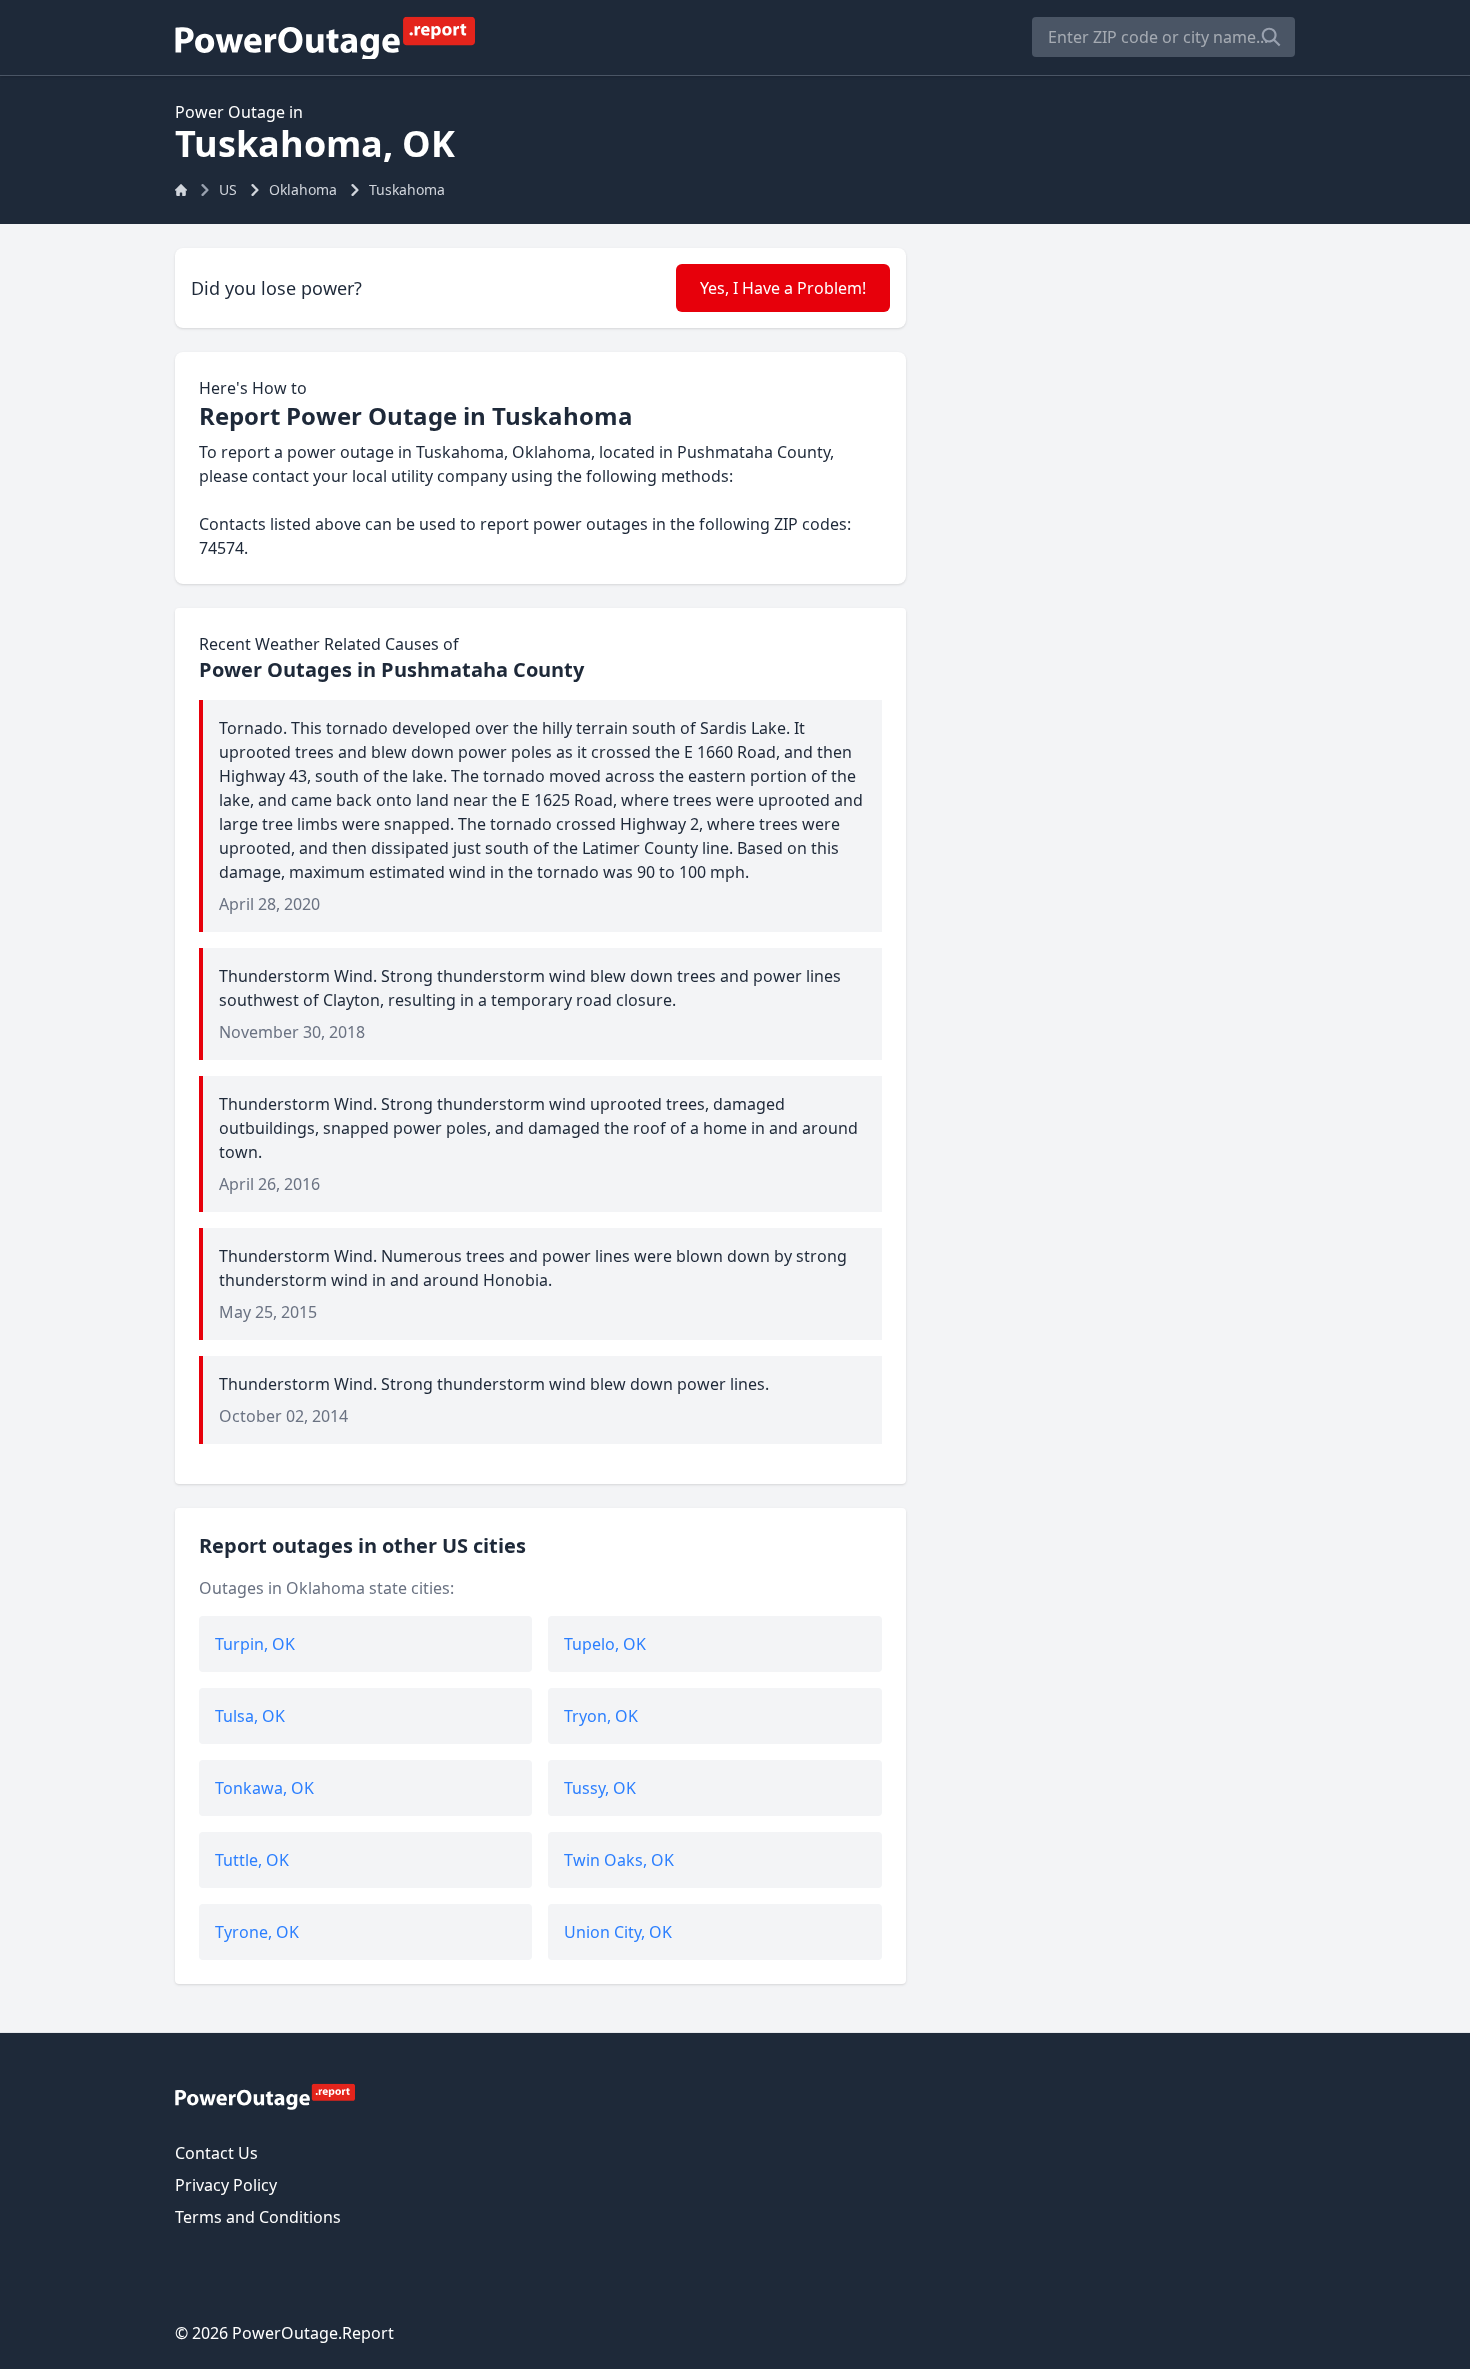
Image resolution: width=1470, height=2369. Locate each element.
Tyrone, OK (257, 1932)
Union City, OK (618, 1932)
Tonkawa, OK (264, 1788)
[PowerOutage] (265, 2096)
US (228, 189)
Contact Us (216, 2153)
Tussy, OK (600, 1788)
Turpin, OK (255, 1644)
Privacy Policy (226, 2185)
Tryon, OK (601, 1716)
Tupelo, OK (605, 1644)
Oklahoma (303, 189)
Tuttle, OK (252, 1860)
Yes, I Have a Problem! (783, 288)
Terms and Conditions (258, 2217)
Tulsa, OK (250, 1716)
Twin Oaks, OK (619, 1860)
